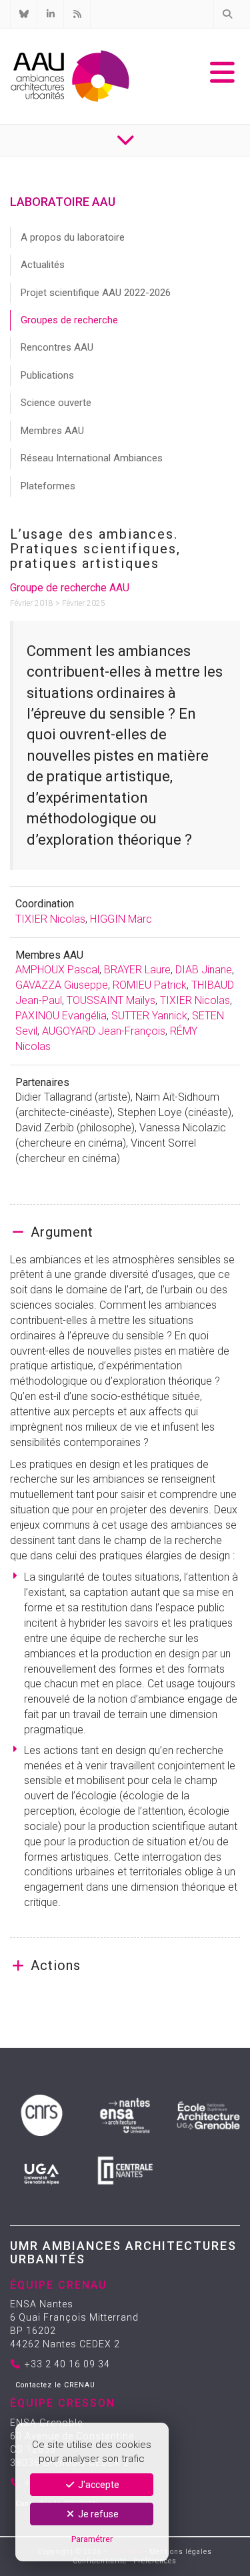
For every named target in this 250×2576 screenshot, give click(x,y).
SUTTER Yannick (149, 1016)
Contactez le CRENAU (55, 2385)
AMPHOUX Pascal (57, 970)
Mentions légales (181, 2552)
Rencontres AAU (57, 347)
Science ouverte (56, 403)
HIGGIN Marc (121, 919)
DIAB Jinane (204, 970)
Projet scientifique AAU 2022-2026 (96, 293)
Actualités (43, 265)
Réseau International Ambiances (92, 458)
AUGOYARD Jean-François (104, 1031)
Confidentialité (100, 2561)
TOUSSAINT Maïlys (111, 1000)
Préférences (155, 2561)
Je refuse (97, 2514)
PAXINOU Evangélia (61, 1016)
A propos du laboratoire (73, 237)
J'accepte (98, 2485)
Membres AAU (52, 431)
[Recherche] (227, 14)
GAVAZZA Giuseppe (62, 985)
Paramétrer (92, 2539)
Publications (47, 375)
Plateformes (48, 486)
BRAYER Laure (137, 970)
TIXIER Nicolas (50, 919)
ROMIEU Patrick (150, 985)
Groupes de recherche (69, 320)
